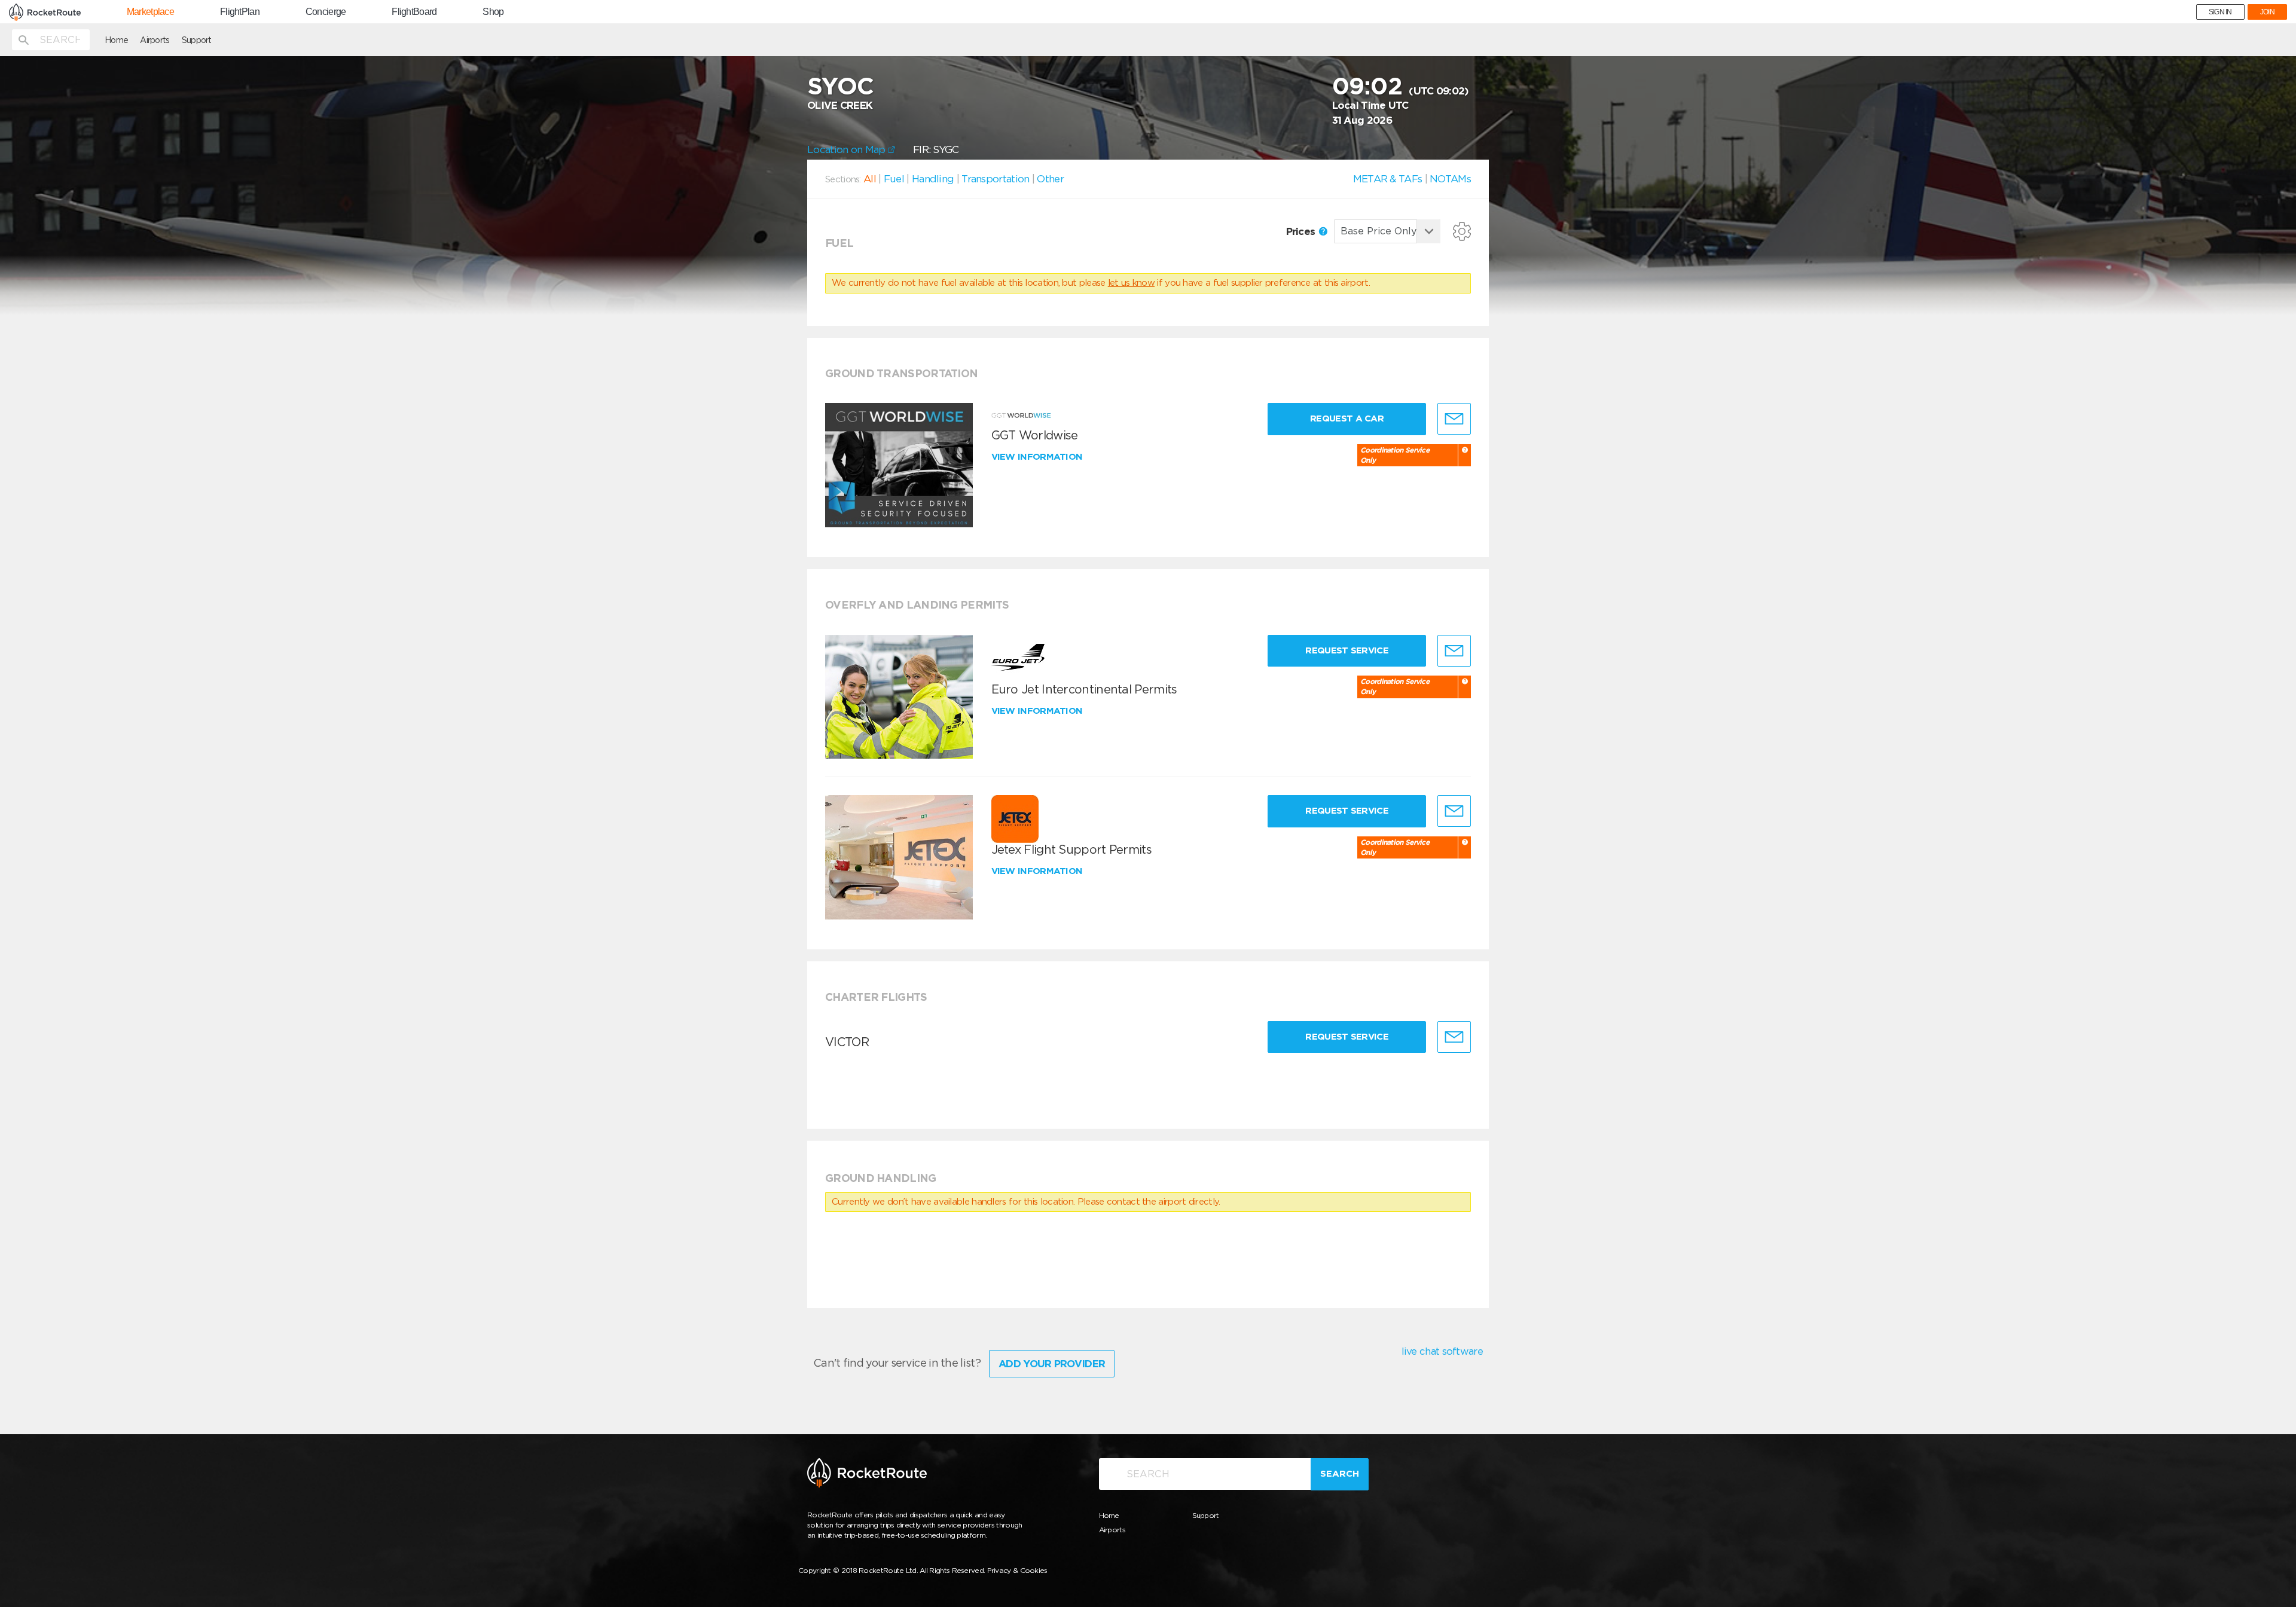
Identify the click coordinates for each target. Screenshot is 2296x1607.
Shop (493, 12)
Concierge (326, 12)
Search (1340, 1474)
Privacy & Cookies (1017, 1570)
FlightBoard (414, 12)
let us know (1131, 283)
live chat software (1442, 1351)
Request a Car (1347, 418)
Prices (1302, 231)
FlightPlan (240, 12)
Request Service (1347, 650)
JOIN (2267, 12)
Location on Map (848, 149)
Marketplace (150, 12)
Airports (155, 40)
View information (1038, 457)
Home (116, 40)
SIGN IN (2220, 12)
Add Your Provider (1052, 1364)
